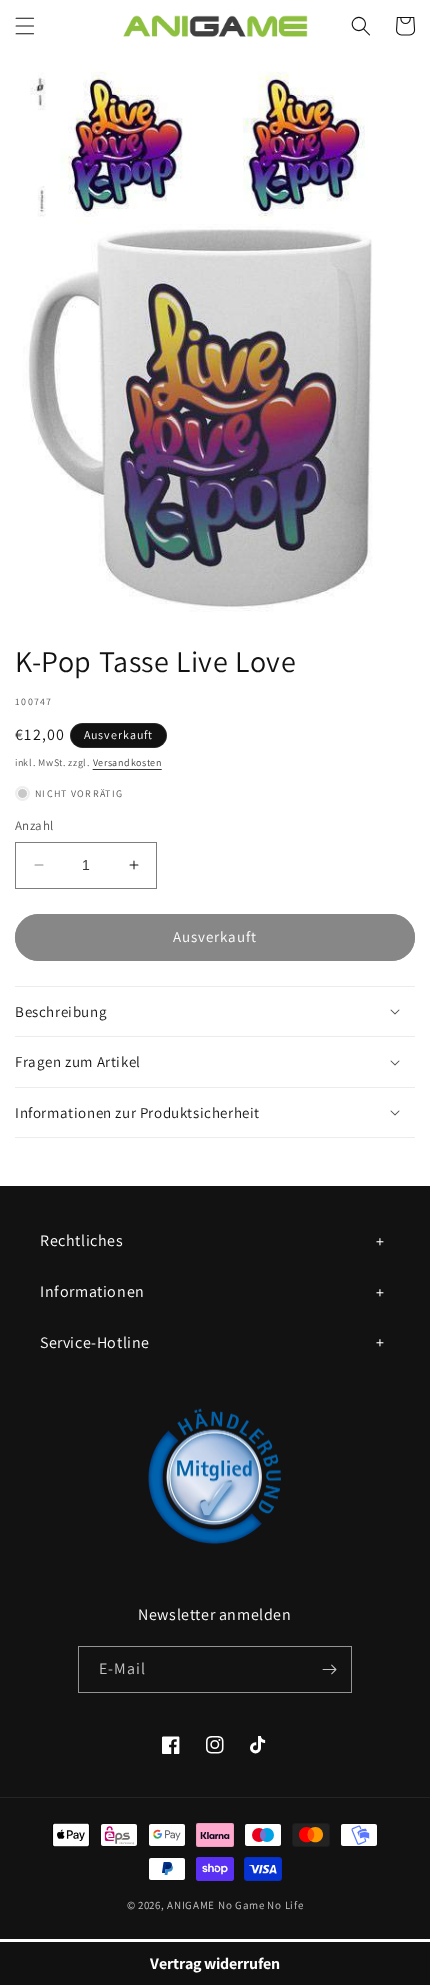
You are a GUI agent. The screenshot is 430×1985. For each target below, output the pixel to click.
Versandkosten (127, 762)
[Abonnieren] (329, 1669)
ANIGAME (191, 1905)
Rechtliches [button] (82, 1240)
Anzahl (34, 825)
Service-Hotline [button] (95, 1342)
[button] (25, 26)
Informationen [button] (92, 1291)
